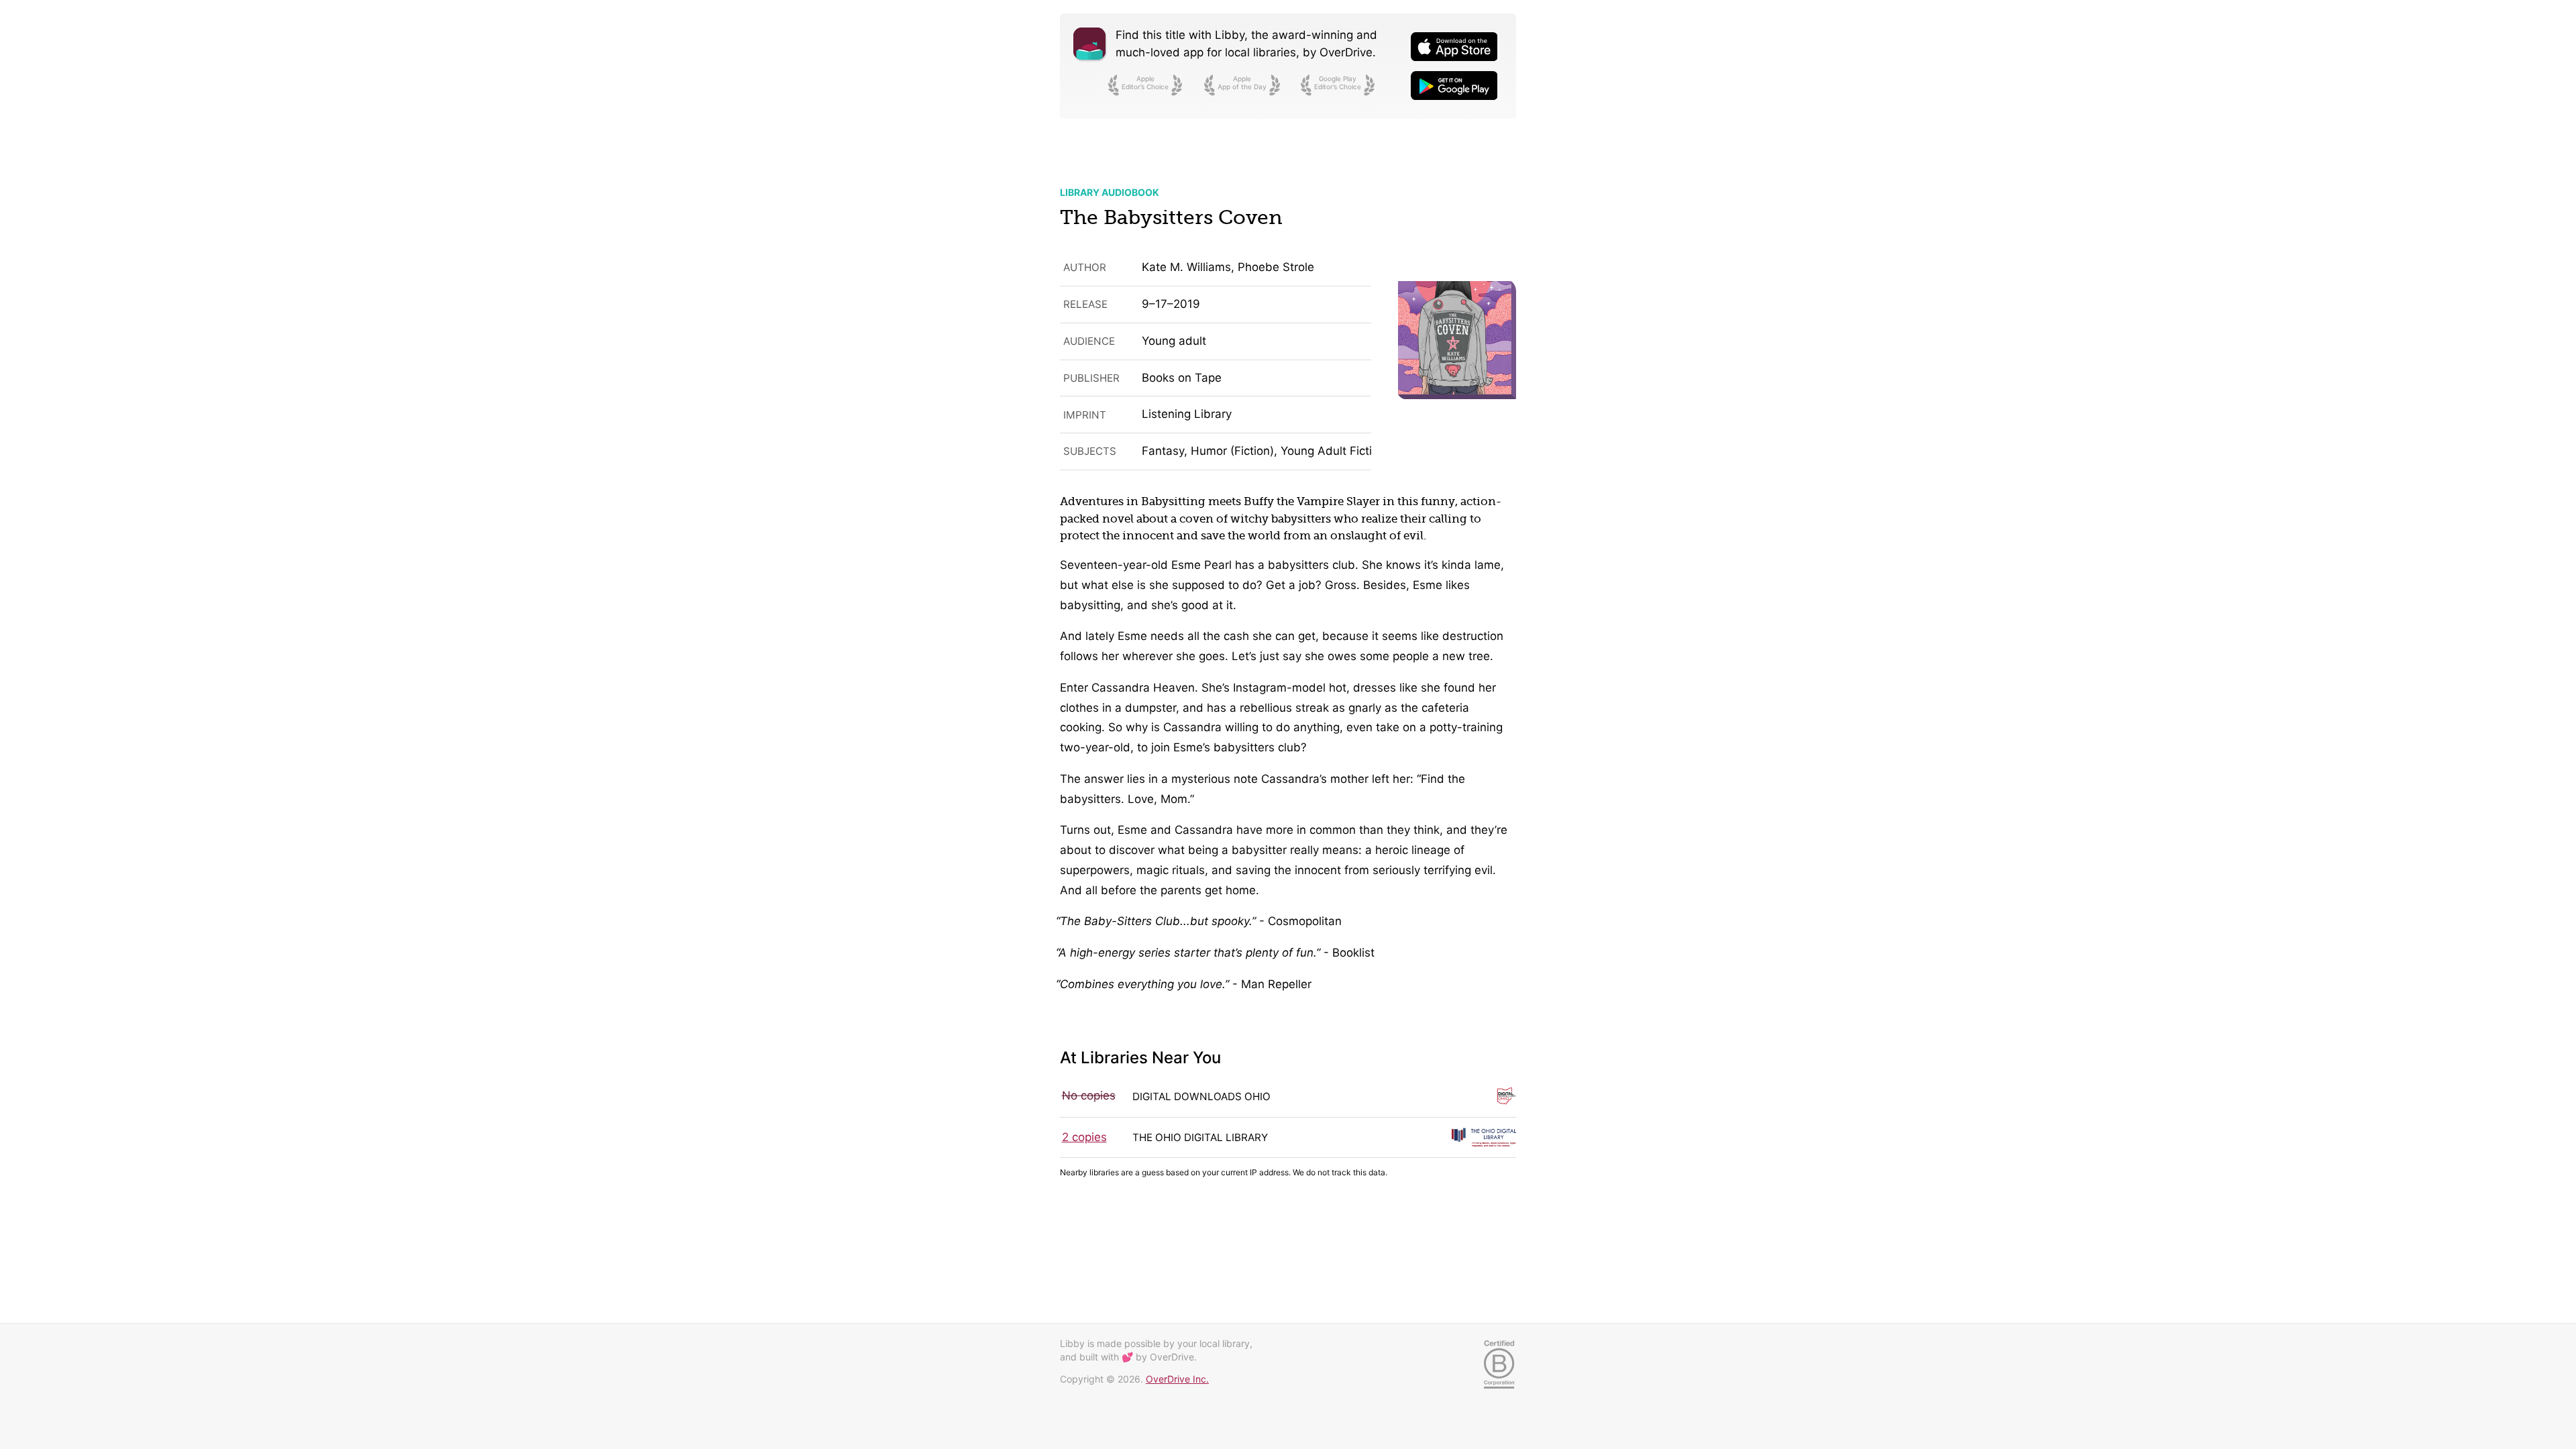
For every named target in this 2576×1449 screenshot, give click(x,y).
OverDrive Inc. (1177, 1379)
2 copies (1084, 1137)
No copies (1089, 1095)
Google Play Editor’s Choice (1338, 83)
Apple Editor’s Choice (1145, 83)
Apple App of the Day (1242, 83)
